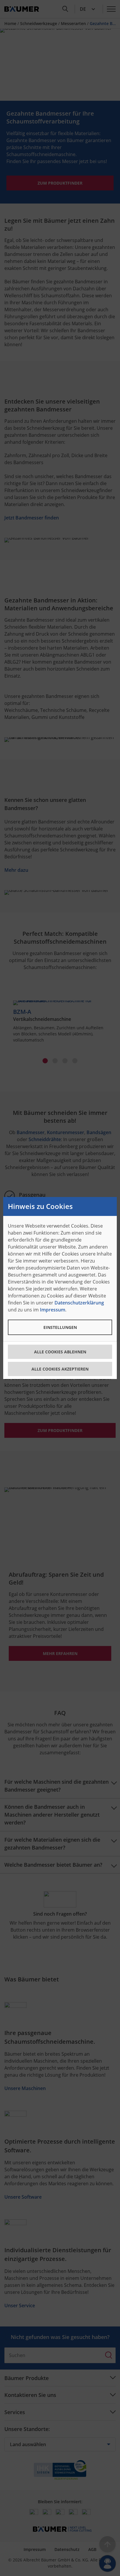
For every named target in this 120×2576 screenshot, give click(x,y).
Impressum (53, 1310)
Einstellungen (60, 1327)
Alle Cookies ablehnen (60, 1352)
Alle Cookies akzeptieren (60, 1369)
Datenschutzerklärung (79, 1303)
